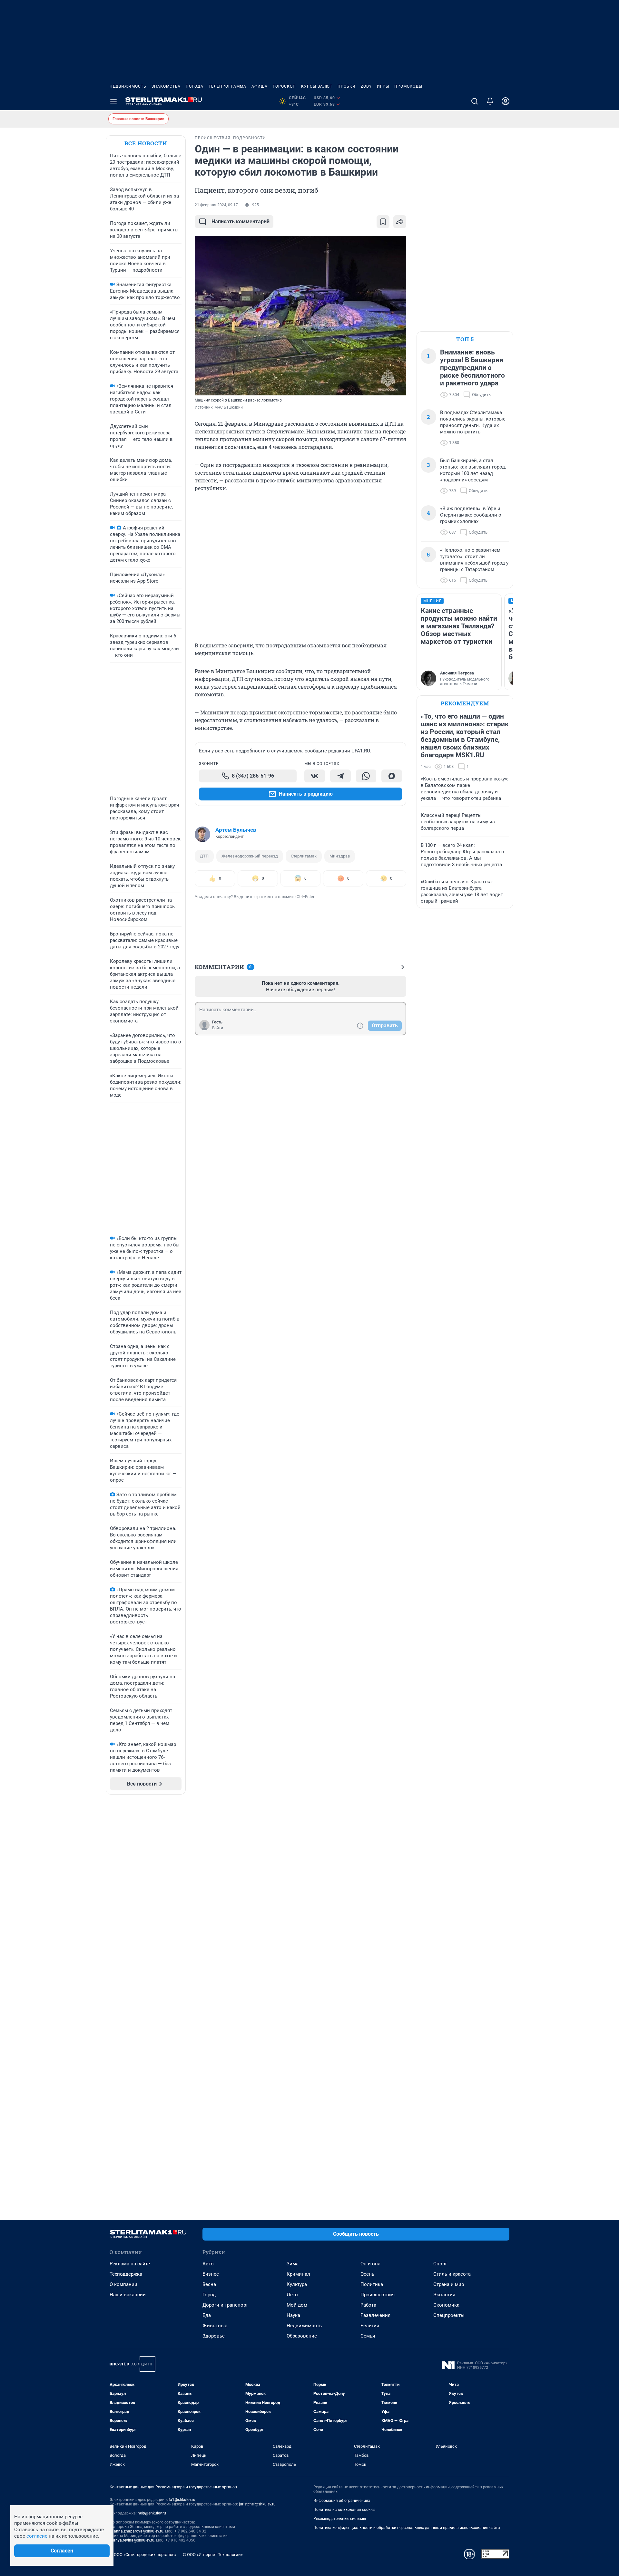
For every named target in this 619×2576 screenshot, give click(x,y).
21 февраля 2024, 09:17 (216, 205)
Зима (293, 2264)
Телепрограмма (227, 86)
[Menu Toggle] (113, 101)
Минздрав (340, 856)
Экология (444, 2295)
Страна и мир (449, 2284)
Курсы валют (317, 86)
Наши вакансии (128, 2295)
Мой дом (297, 2305)
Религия (370, 2326)
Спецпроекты (449, 2315)
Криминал (298, 2274)
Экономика (446, 2305)
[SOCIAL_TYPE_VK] (315, 776)
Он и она (370, 2264)
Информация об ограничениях (342, 2501)
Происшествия (378, 2295)
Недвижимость (128, 86)
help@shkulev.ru (152, 2513)
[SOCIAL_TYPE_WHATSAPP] (366, 776)
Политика (372, 2284)
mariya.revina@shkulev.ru (132, 2540)
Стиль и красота (452, 2274)
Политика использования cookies (344, 2510)
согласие (37, 2536)
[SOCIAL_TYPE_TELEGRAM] (340, 776)
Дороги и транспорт (225, 2305)
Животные (215, 2326)
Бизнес (211, 2274)
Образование (302, 2336)
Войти (218, 1028)
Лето (292, 2295)
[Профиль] (506, 101)
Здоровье (214, 2336)
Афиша (260, 86)
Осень (367, 2274)
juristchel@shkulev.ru (257, 2504)
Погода (195, 86)
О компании (123, 2284)
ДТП (204, 856)
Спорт (440, 2264)
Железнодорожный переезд (250, 856)
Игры (383, 86)
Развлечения (375, 2315)
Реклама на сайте (130, 2264)
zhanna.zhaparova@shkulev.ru (137, 2531)
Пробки (347, 86)
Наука (293, 2315)
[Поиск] (475, 101)
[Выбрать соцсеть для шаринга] (400, 222)
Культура (297, 2284)
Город (209, 2295)
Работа (368, 2305)
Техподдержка (126, 2274)
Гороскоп (284, 86)
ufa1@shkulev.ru (181, 2500)
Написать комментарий (241, 222)
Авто (208, 2264)
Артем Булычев (236, 830)
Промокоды (408, 86)
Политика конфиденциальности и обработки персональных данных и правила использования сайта (407, 2528)
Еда (207, 2315)
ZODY (366, 86)
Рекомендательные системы (340, 2519)
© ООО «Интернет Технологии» (213, 2555)
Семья (368, 2336)
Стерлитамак (304, 856)
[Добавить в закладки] (383, 222)
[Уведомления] (490, 101)
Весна (209, 2284)
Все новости (146, 143)
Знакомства (166, 86)
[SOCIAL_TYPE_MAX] (392, 776)
